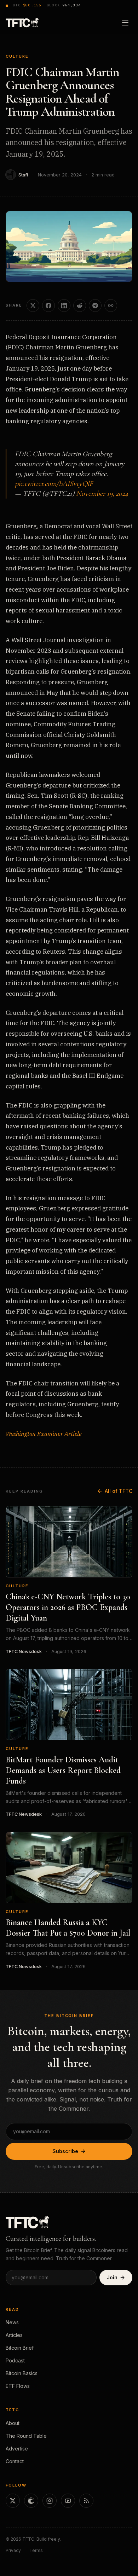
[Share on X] (33, 306)
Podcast (15, 2360)
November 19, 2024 (102, 494)
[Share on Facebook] (48, 306)
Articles (14, 2335)
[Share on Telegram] (95, 306)
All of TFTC (119, 1491)
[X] (13, 2501)
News (12, 2322)
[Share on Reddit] (80, 306)
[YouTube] (68, 2501)
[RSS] (86, 2501)
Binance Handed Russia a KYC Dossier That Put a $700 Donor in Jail (68, 1928)
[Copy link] (111, 306)
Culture (17, 56)
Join (112, 2277)
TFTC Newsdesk (24, 1652)
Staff (23, 175)
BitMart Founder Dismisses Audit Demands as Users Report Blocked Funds (63, 1770)
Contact (15, 2461)
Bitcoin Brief (20, 2348)
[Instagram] (50, 2501)
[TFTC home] (22, 22)
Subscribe (65, 2151)
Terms (36, 2550)
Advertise (17, 2449)
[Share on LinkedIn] (64, 306)
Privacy (13, 2550)
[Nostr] (31, 2501)
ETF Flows (18, 2386)
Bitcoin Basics (22, 2373)
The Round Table (26, 2436)
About (13, 2423)
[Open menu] (125, 23)
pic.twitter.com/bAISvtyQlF (54, 484)
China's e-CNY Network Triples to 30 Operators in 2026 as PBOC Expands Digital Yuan (68, 1607)
